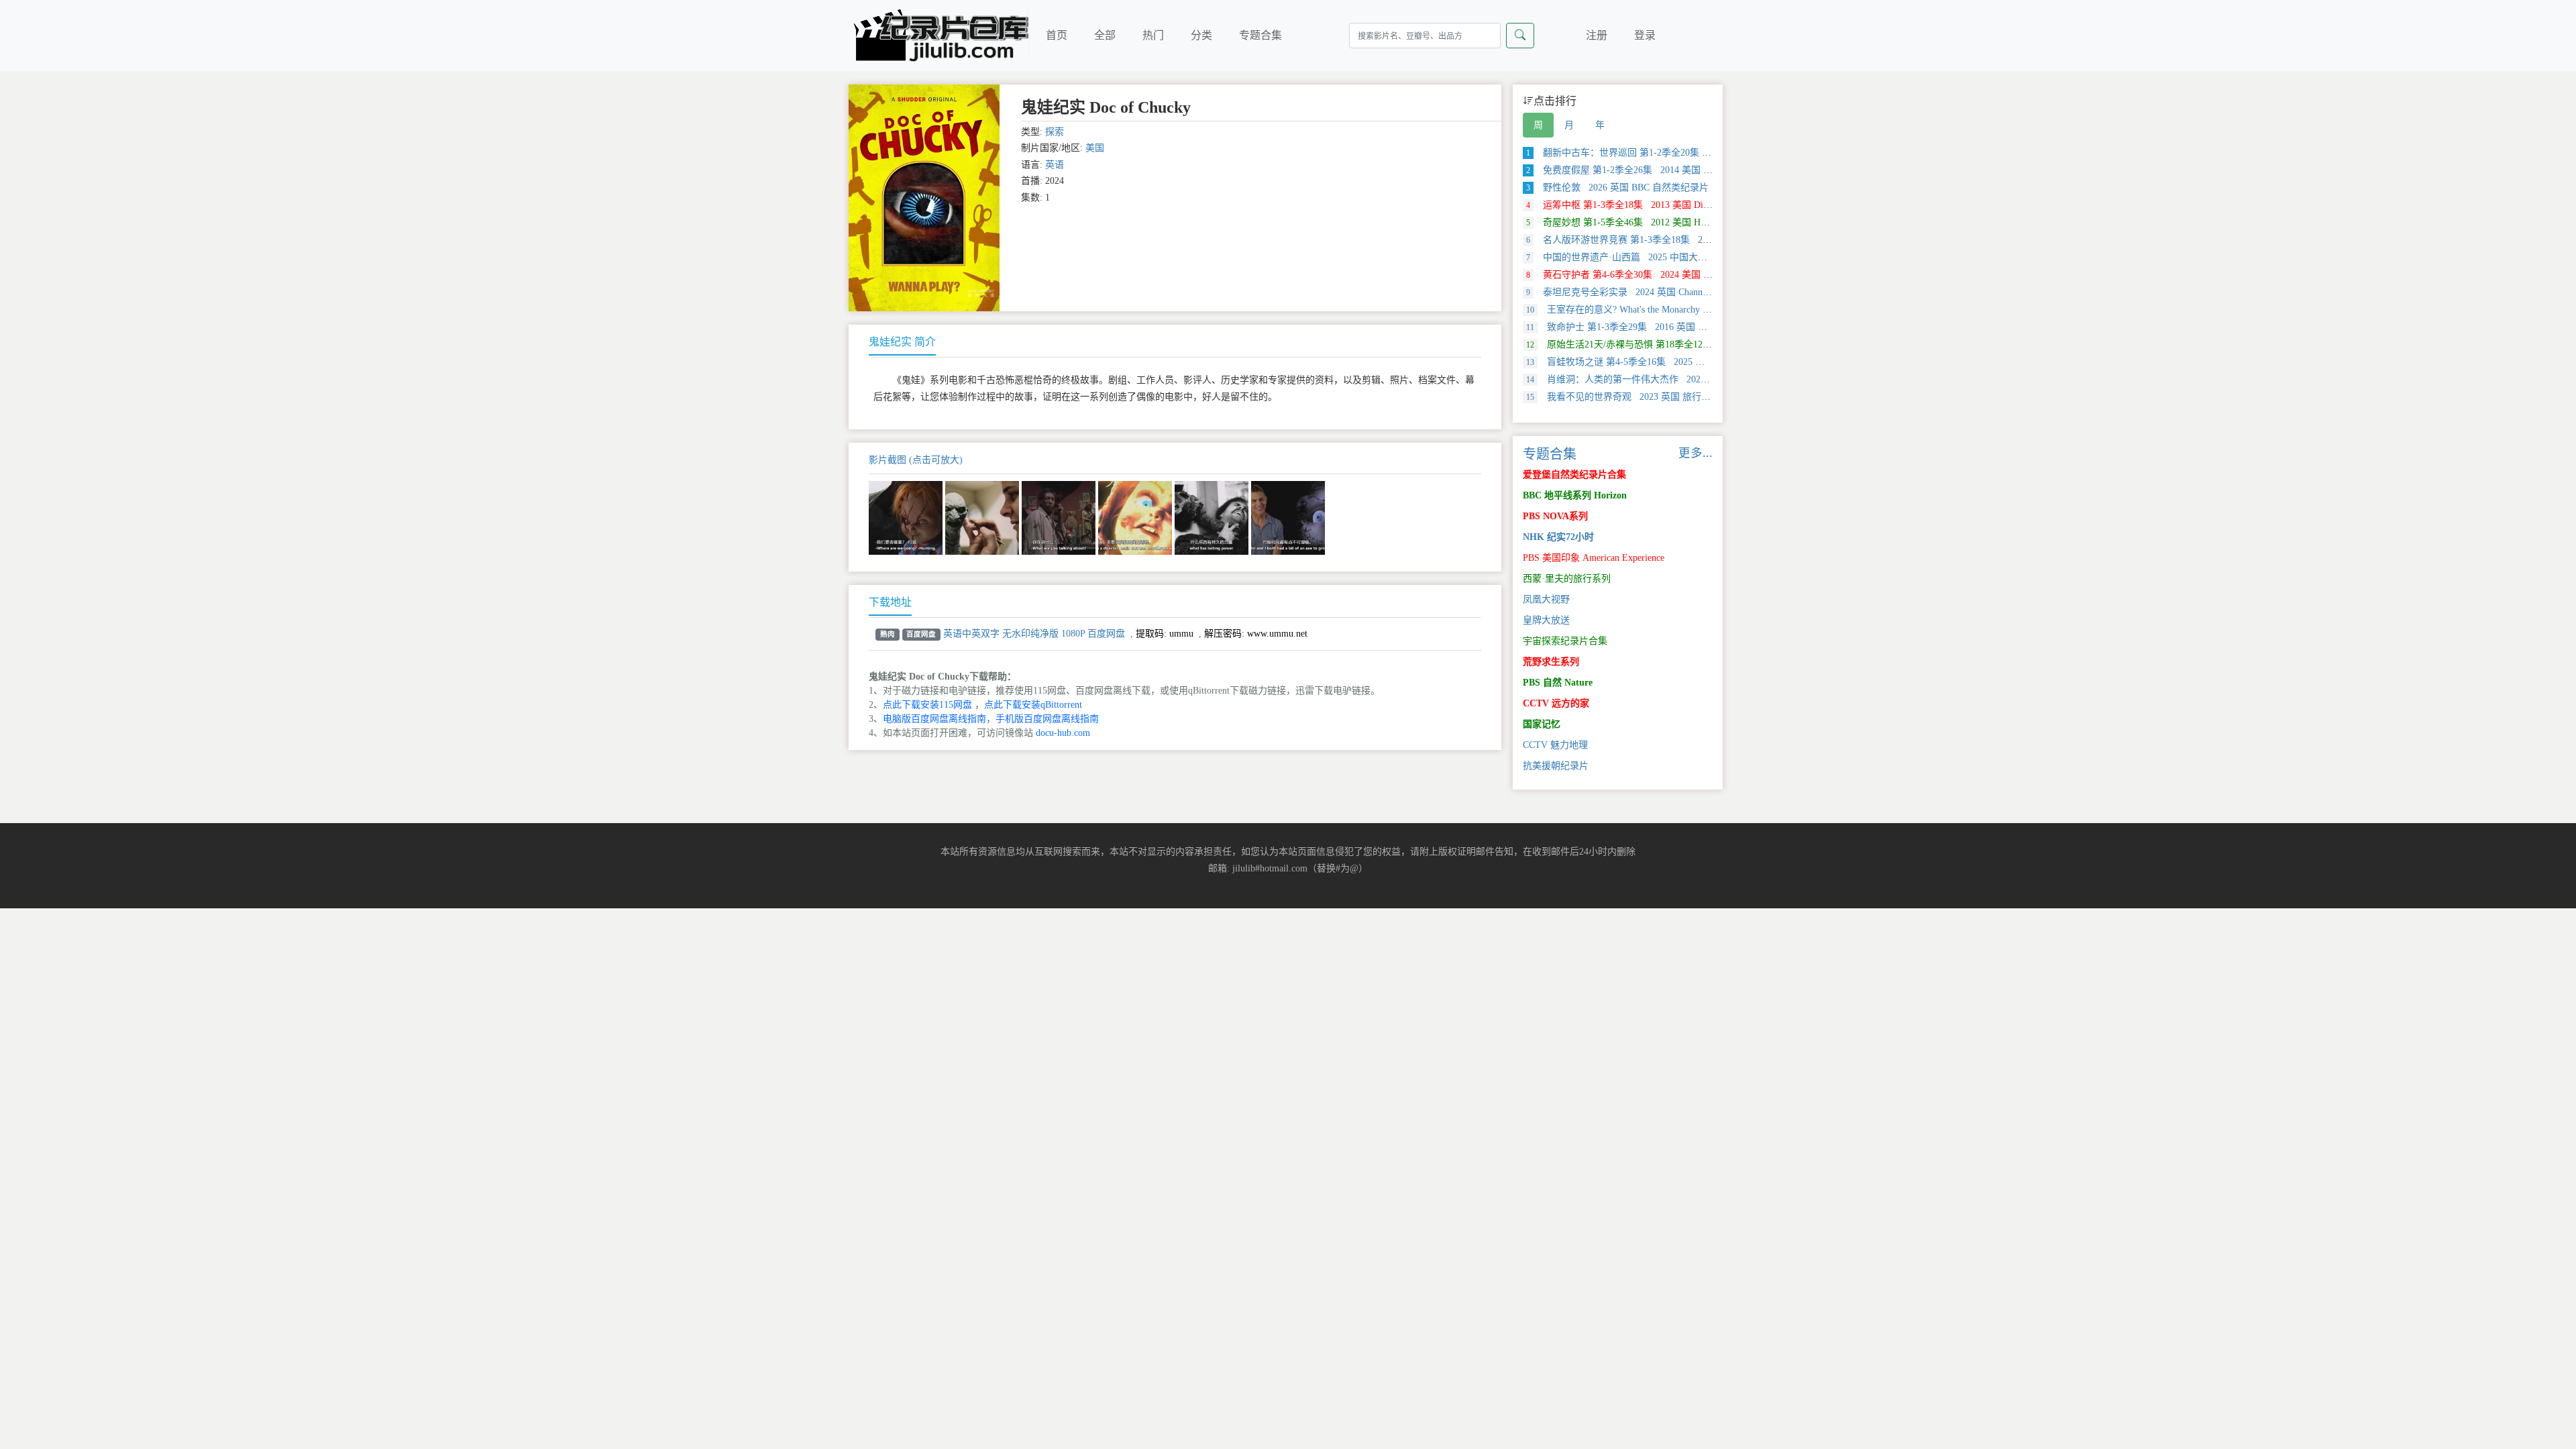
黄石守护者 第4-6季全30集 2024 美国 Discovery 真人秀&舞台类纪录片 (1681, 275)
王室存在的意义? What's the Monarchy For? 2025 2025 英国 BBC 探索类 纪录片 (1699, 310)
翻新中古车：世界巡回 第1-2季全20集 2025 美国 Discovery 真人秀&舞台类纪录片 (1705, 153)
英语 (1055, 165)
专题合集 (1260, 35)
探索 (1055, 132)
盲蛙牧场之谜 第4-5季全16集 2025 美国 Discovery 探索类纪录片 (1670, 362)
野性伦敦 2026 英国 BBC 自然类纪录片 (1617, 187)
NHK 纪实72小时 (1558, 537)
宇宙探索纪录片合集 (1565, 641)
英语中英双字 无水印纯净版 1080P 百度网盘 (1034, 634)
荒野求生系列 (1551, 662)
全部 (1105, 35)
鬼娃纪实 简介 (902, 342)
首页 (1057, 35)
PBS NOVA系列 (1555, 516)
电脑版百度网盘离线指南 (934, 719)
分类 (1201, 35)
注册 (1597, 35)
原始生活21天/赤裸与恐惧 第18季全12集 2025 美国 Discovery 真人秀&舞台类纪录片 (1711, 344)
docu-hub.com (1063, 733)
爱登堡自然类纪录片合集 (1574, 475)
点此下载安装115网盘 (927, 705)
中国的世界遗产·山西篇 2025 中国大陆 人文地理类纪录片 (1656, 257)
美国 (1095, 148)
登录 (1645, 35)
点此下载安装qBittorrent (1033, 705)
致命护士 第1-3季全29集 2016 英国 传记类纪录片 (1640, 327)
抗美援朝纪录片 (1556, 766)
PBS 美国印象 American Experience (1594, 558)
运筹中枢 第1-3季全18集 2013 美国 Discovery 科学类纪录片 (1659, 205)
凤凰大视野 (1546, 599)
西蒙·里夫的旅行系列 (1567, 579)
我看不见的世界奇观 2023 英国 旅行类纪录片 (1632, 397)
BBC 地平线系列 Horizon (1575, 495)
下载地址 (890, 602)
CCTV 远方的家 (1556, 703)
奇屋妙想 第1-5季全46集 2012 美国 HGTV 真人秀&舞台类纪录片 (1670, 222)
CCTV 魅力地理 (1555, 745)
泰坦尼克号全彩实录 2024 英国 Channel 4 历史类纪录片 (1651, 292)
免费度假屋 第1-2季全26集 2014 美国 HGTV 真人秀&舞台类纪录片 (1675, 170)
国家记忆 (1542, 724)
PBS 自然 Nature (1558, 683)
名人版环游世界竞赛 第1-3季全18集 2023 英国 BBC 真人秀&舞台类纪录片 (1690, 240)
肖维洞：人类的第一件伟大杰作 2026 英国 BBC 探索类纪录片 (1666, 379)
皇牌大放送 (1546, 620)
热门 (1153, 35)
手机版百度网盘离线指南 (1047, 719)
